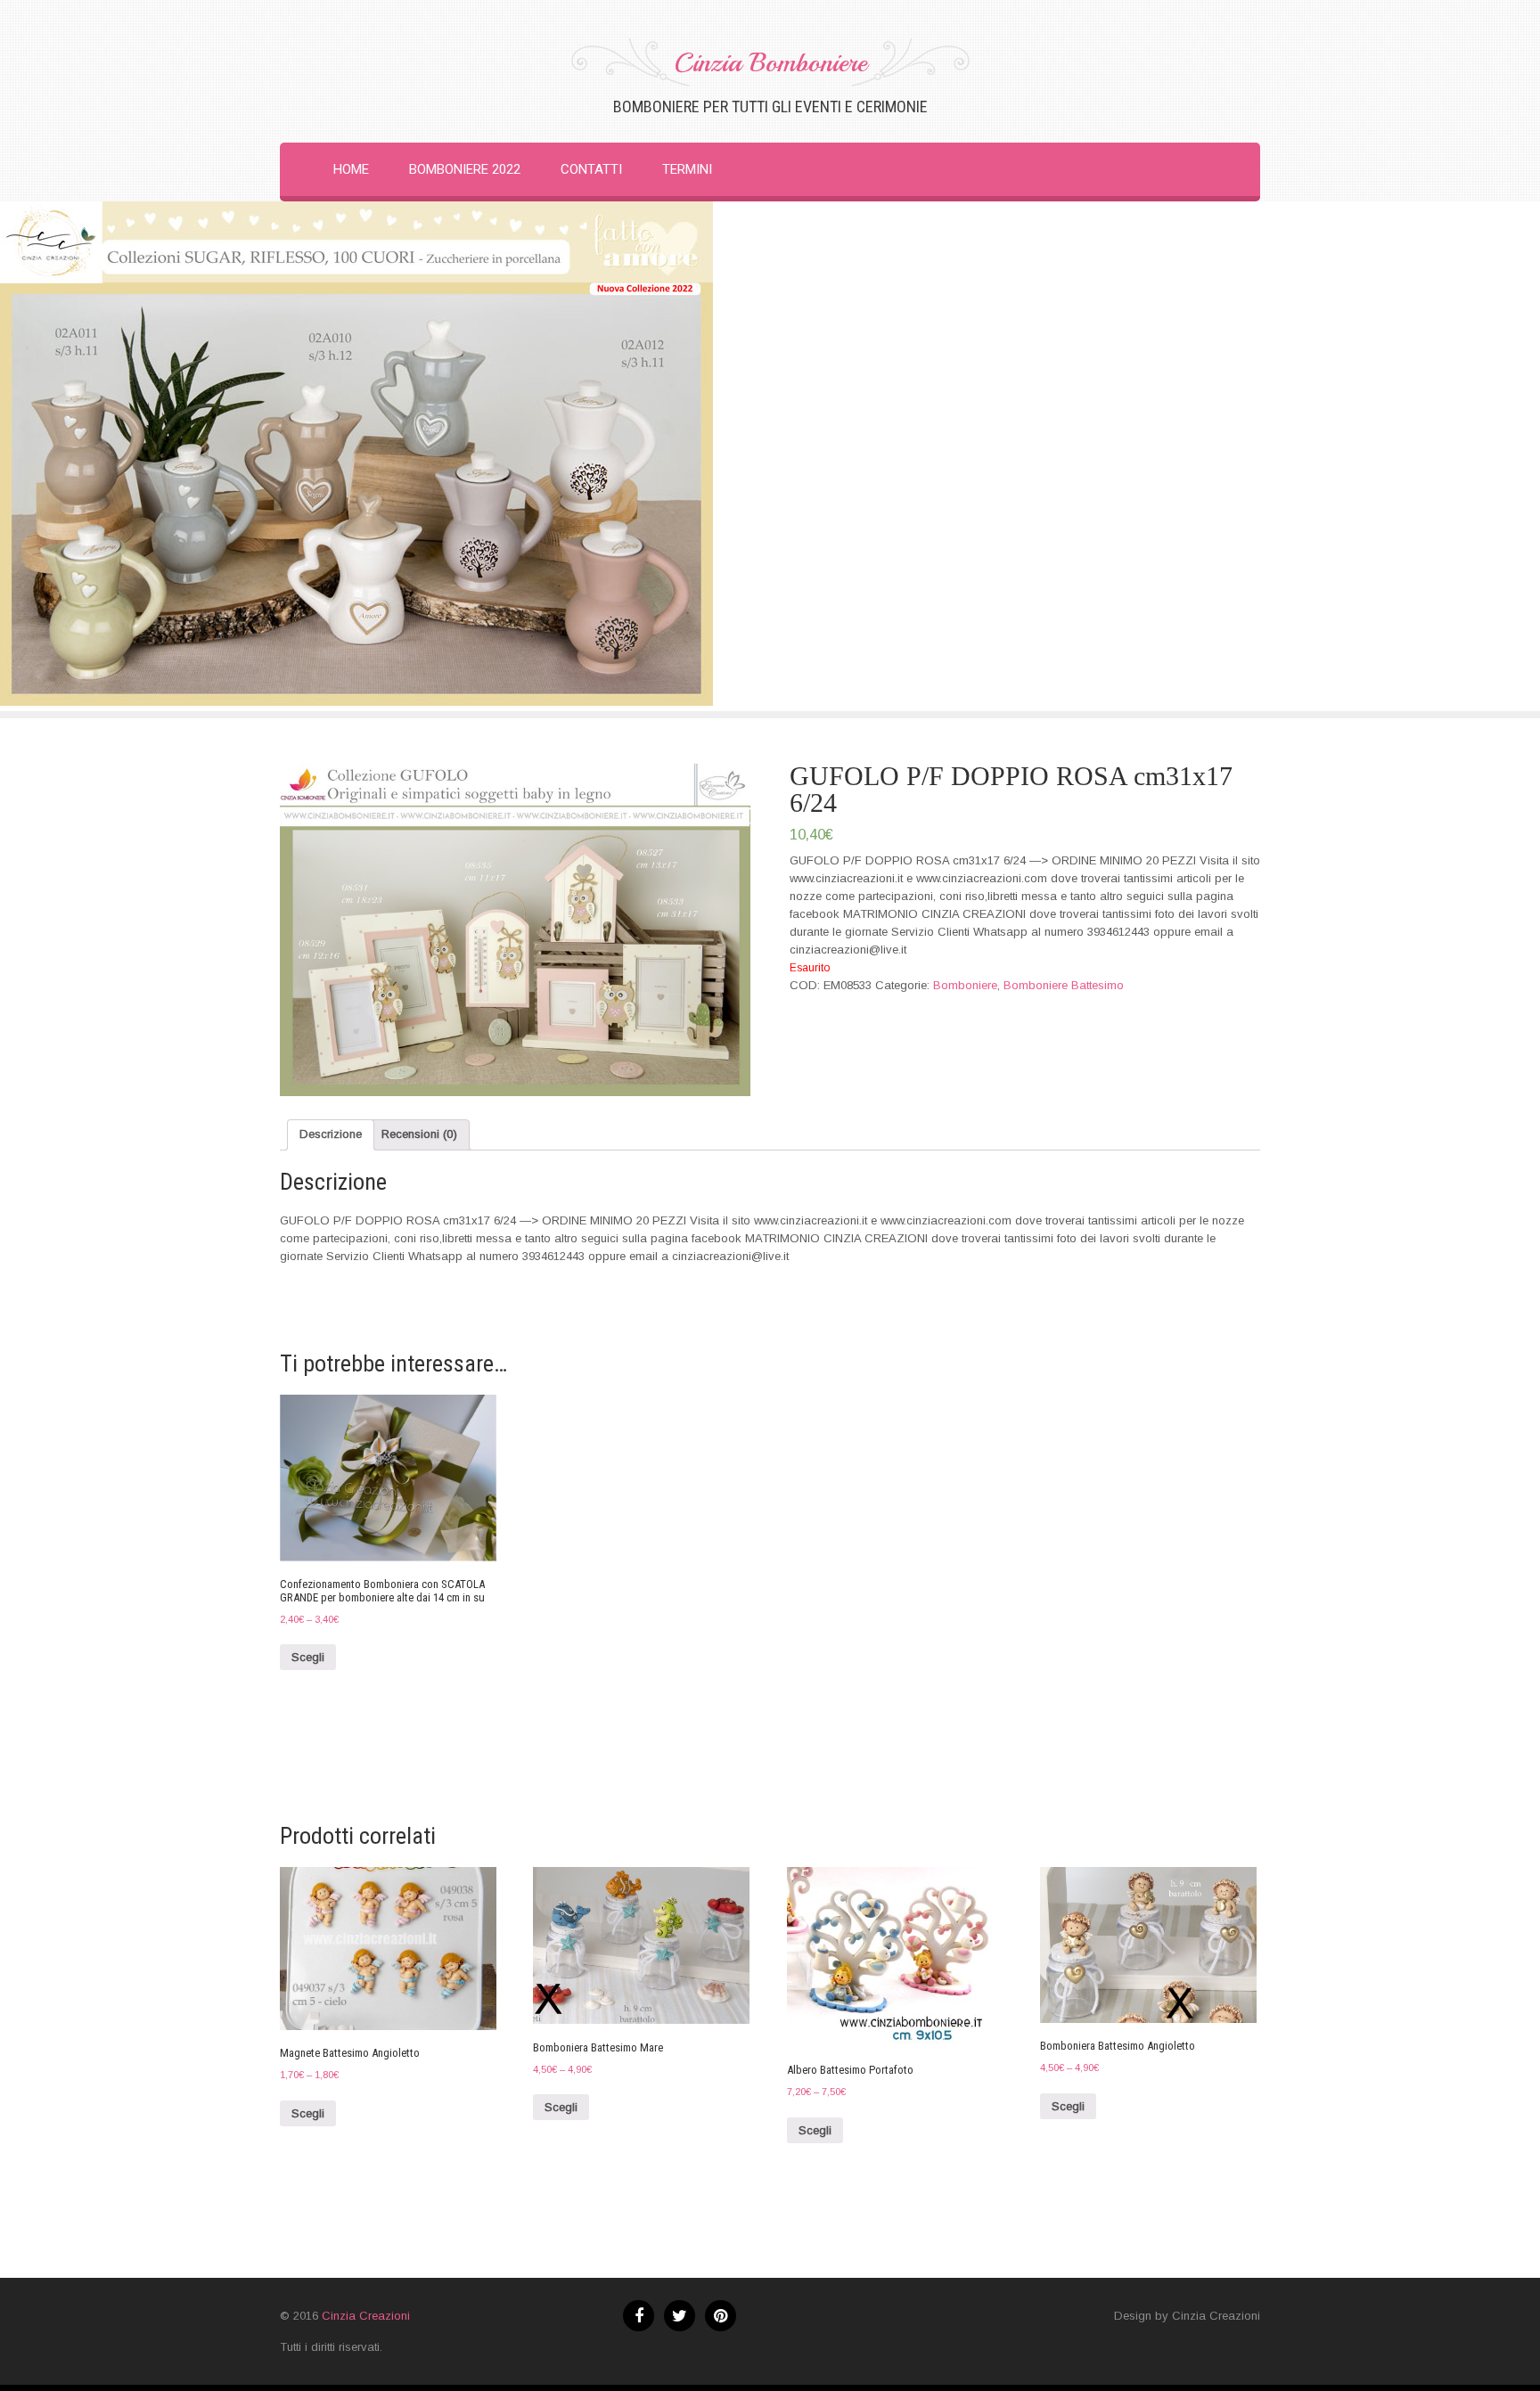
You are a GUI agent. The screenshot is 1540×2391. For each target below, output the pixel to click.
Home (351, 169)
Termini (687, 169)
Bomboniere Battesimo (1064, 985)
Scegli (308, 1657)
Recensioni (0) (419, 1134)
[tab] (331, 1135)
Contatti (591, 169)
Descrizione (331, 1134)
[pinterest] (721, 2316)
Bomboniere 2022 (465, 169)
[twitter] (680, 2316)
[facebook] (639, 2316)
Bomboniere (965, 985)
